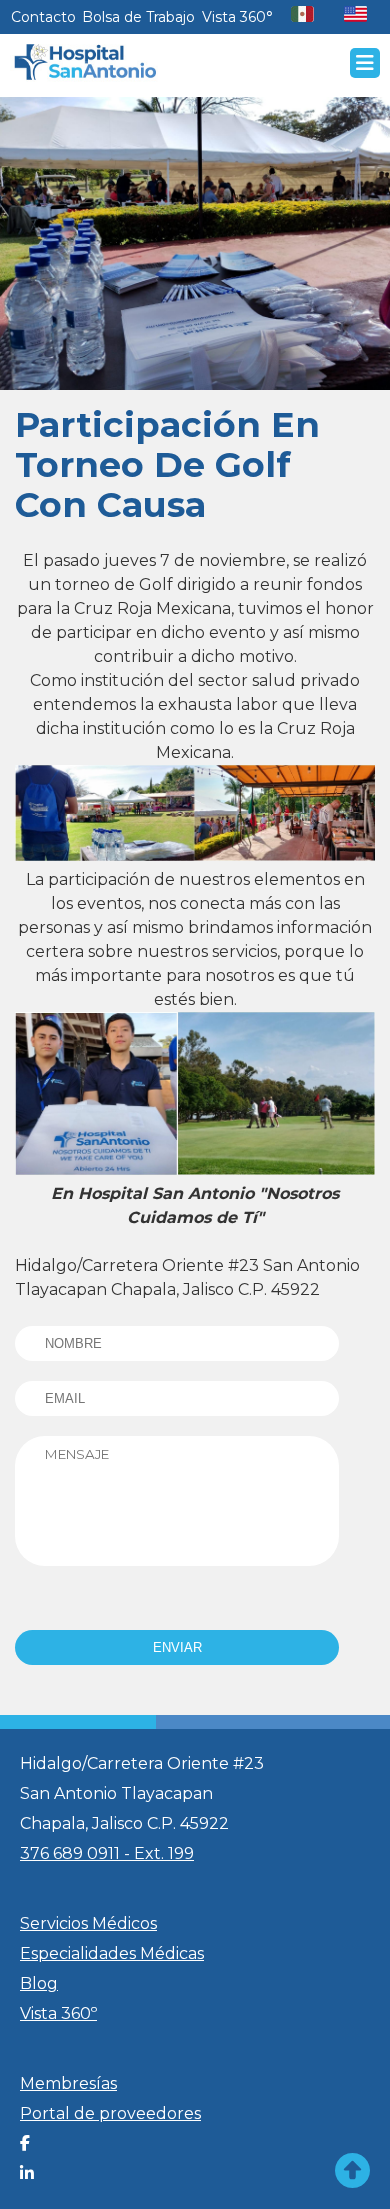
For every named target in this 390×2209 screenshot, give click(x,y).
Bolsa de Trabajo (138, 17)
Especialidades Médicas (112, 1953)
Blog (39, 1983)
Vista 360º (58, 2013)
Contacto (43, 17)
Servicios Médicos (88, 1923)
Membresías (68, 2083)
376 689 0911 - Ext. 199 (107, 1853)
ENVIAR (177, 1647)
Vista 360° (237, 17)
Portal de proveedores (110, 2113)
